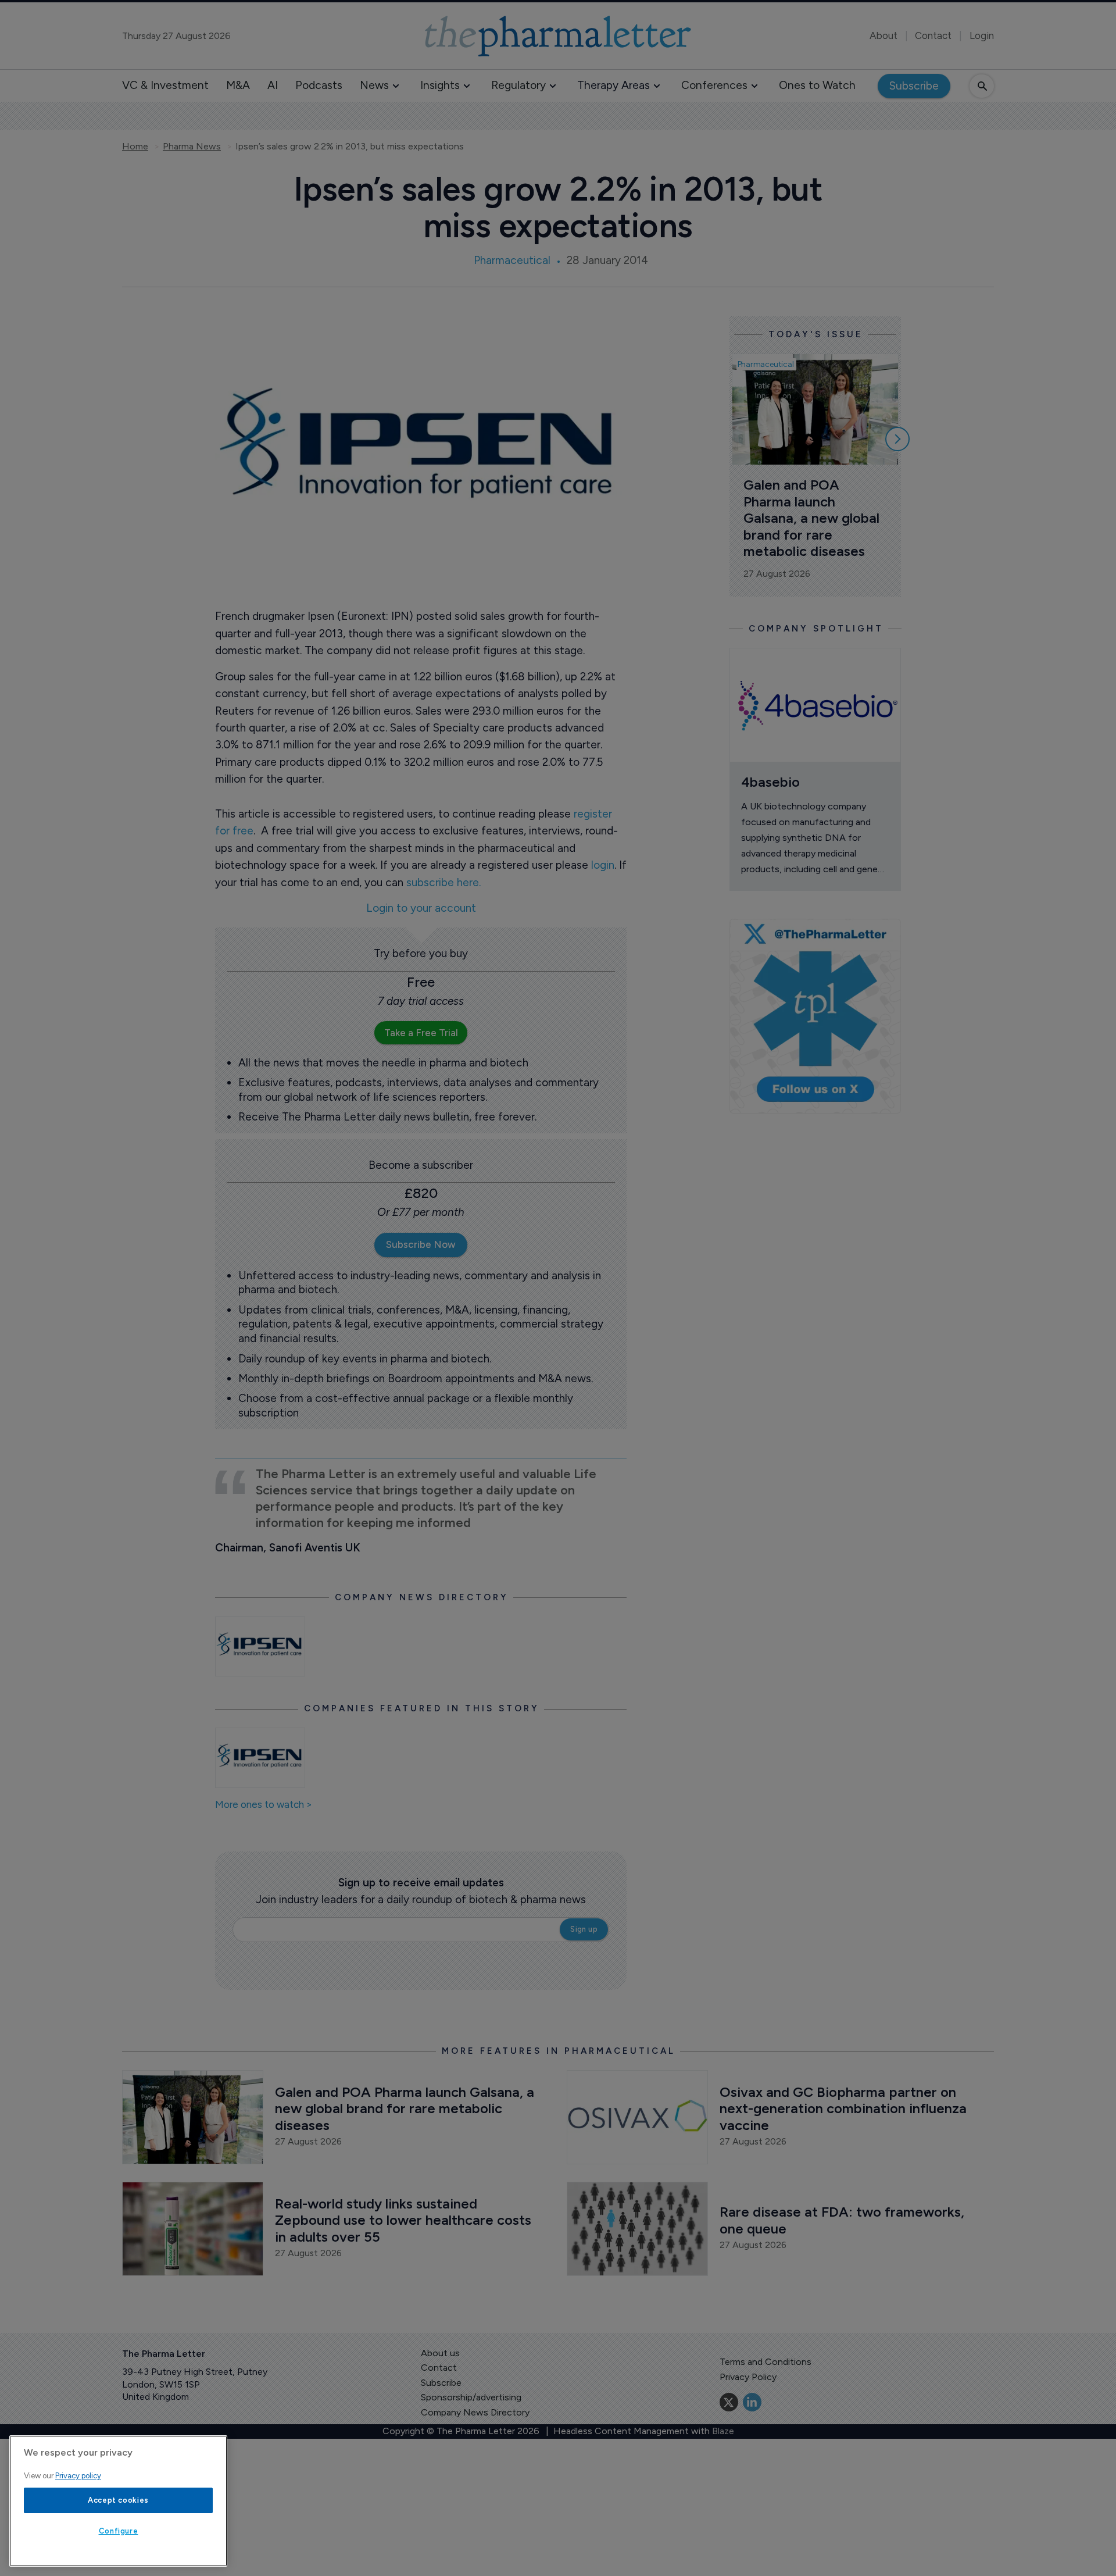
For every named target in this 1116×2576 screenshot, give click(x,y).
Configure (119, 2531)
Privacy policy (78, 2476)
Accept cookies (118, 2500)
